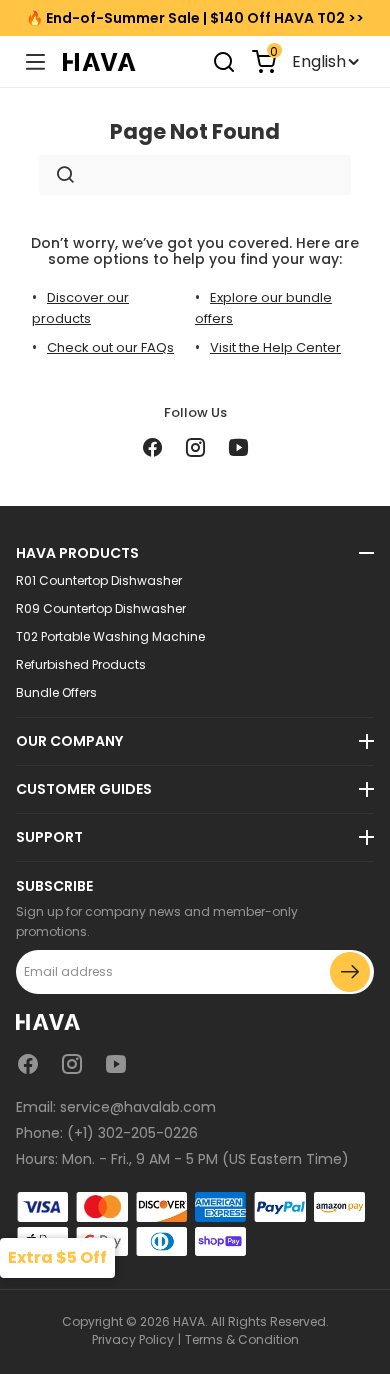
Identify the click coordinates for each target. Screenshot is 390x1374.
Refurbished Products (81, 665)
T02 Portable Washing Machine (110, 637)
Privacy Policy (133, 1339)
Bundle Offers (56, 693)
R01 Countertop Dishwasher (99, 581)
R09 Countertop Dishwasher (101, 609)
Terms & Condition (242, 1339)
